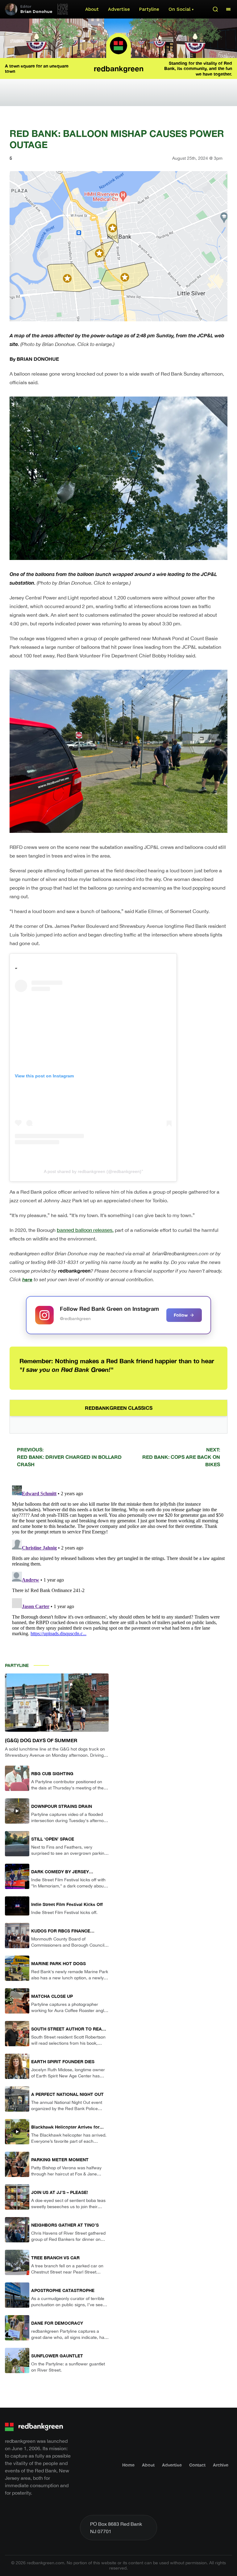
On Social (179, 9)
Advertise (119, 9)
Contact (197, 2465)
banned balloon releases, (85, 1230)
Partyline (149, 9)
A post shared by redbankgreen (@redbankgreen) (93, 1171)
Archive (221, 2465)
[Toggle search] (215, 9)
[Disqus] (118, 1560)
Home (128, 2465)
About (92, 9)
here (27, 1279)
